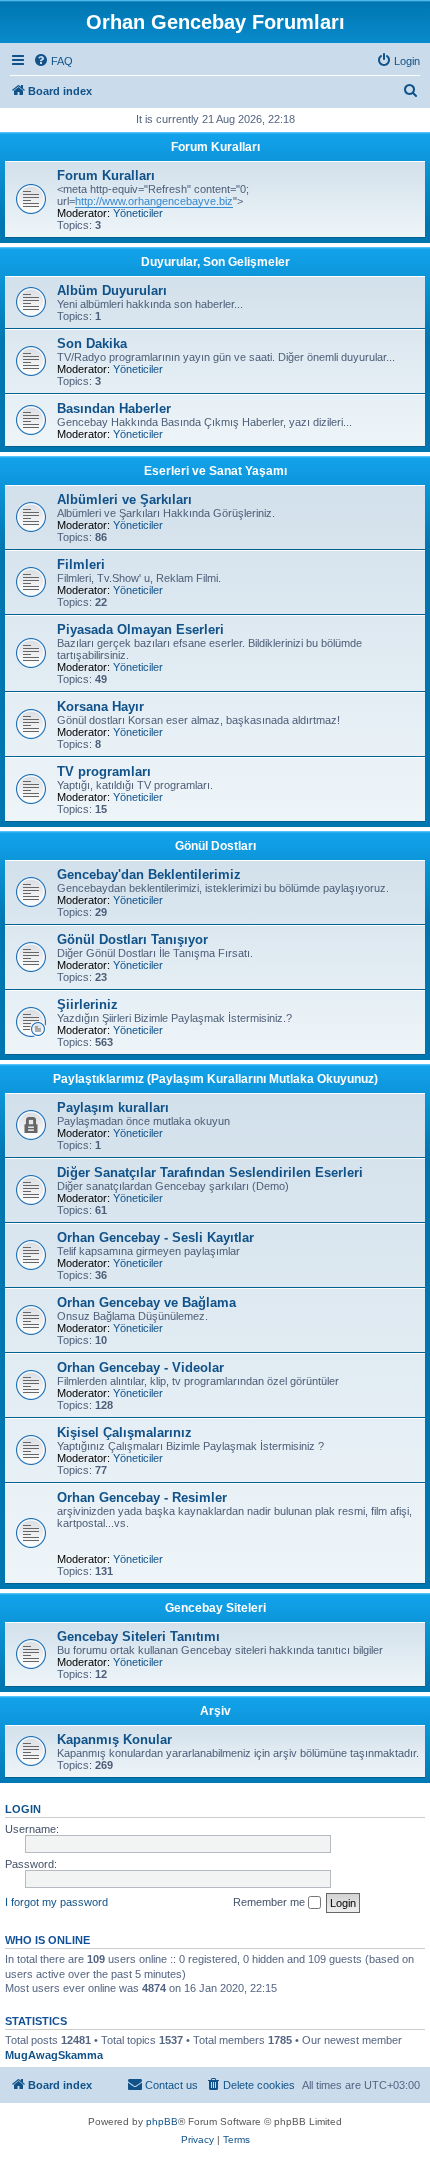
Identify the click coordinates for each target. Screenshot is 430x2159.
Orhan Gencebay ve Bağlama (146, 1302)
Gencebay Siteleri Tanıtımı (138, 1636)
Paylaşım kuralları (113, 1107)
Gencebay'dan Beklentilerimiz (149, 874)
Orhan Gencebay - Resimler (142, 1497)
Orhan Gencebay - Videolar (140, 1367)
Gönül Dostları (215, 846)
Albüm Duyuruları (112, 290)
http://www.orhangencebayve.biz (154, 201)
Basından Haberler (114, 408)
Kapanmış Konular (114, 1739)
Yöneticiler (138, 213)
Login (23, 1809)
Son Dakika (92, 343)
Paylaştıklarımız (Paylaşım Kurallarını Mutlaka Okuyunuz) (215, 1079)
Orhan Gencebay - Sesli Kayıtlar (155, 1237)
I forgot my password (56, 1902)
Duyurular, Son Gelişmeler (215, 262)
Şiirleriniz (87, 1004)
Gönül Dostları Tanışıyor (132, 939)
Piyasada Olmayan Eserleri (140, 629)
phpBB (162, 2121)
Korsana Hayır (100, 706)
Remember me (270, 1902)
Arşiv (215, 1711)
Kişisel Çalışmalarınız (124, 1432)
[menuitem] (53, 61)
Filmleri (81, 564)
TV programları (104, 771)
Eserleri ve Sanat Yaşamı (215, 471)
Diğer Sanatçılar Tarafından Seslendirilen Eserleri (210, 1172)
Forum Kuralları (215, 147)
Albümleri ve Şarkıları (124, 499)
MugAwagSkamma (54, 2055)
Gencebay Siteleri (215, 1608)
